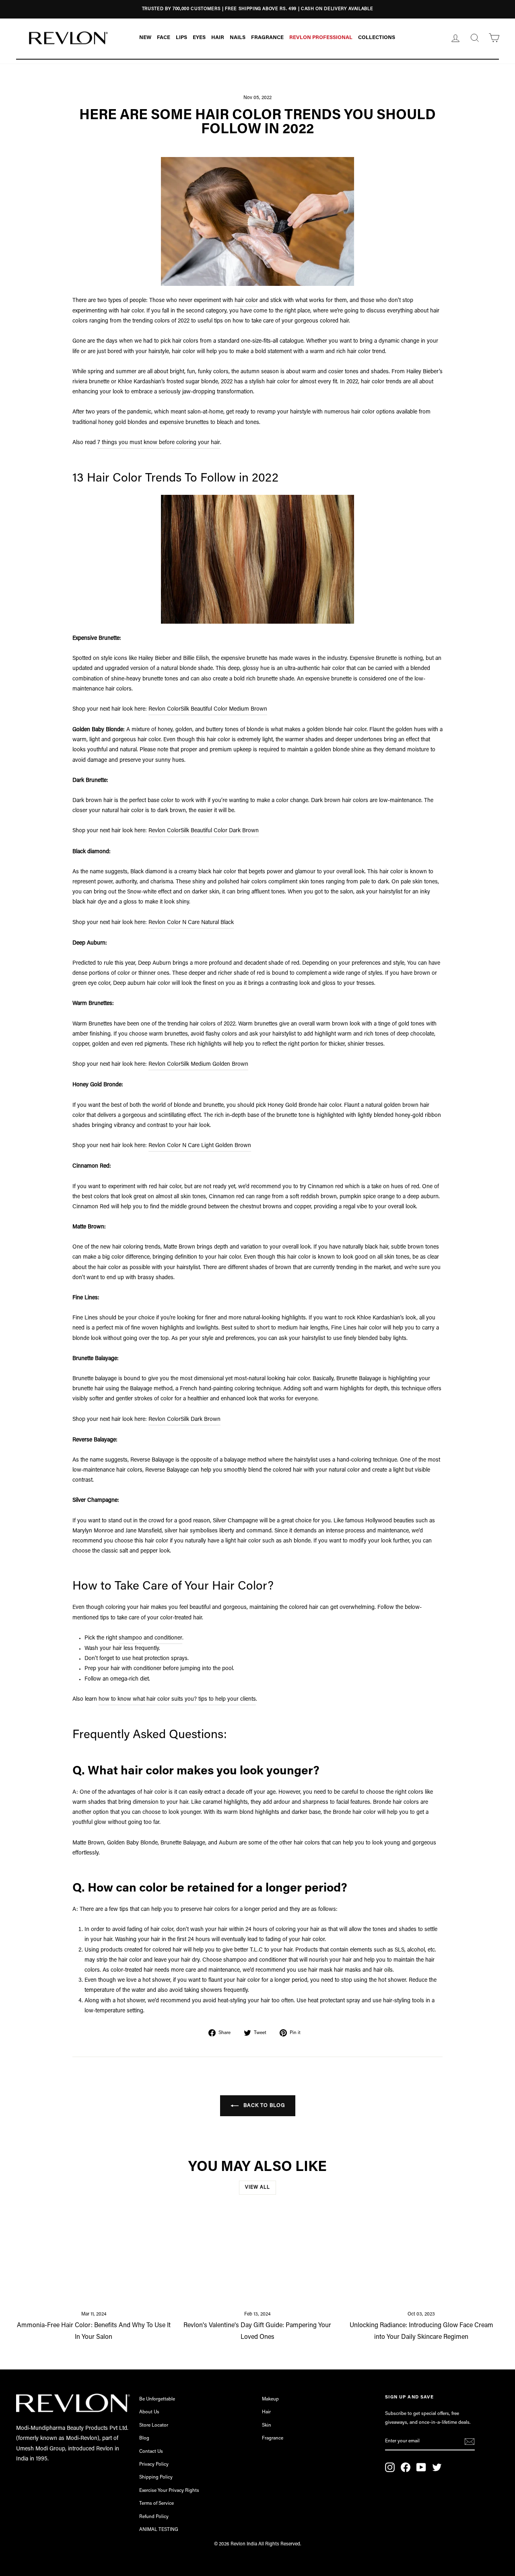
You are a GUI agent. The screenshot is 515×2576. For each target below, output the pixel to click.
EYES (199, 38)
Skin (267, 2425)
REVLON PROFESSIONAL (321, 38)
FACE (164, 38)
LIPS (181, 38)
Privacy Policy (154, 2464)
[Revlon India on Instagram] (390, 2467)
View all (257, 2187)
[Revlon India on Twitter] (437, 2467)
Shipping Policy (156, 2477)
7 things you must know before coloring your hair (159, 443)
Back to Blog (263, 2106)
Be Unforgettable (157, 2399)
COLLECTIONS (377, 38)
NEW (145, 38)
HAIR (218, 38)
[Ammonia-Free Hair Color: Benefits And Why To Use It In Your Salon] (94, 2259)
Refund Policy (154, 2517)
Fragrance (273, 2438)
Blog (144, 2438)
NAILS (238, 38)
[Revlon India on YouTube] (421, 2467)
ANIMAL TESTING (159, 2530)
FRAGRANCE (267, 38)
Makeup (270, 2399)
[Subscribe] (470, 2442)
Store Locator (154, 2425)
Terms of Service (157, 2504)
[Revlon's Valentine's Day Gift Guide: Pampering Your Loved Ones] (257, 2259)
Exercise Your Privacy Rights (169, 2491)
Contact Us (151, 2452)
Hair (266, 2412)
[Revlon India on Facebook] (406, 2467)
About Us (149, 2412)
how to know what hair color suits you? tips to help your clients (177, 1699)
